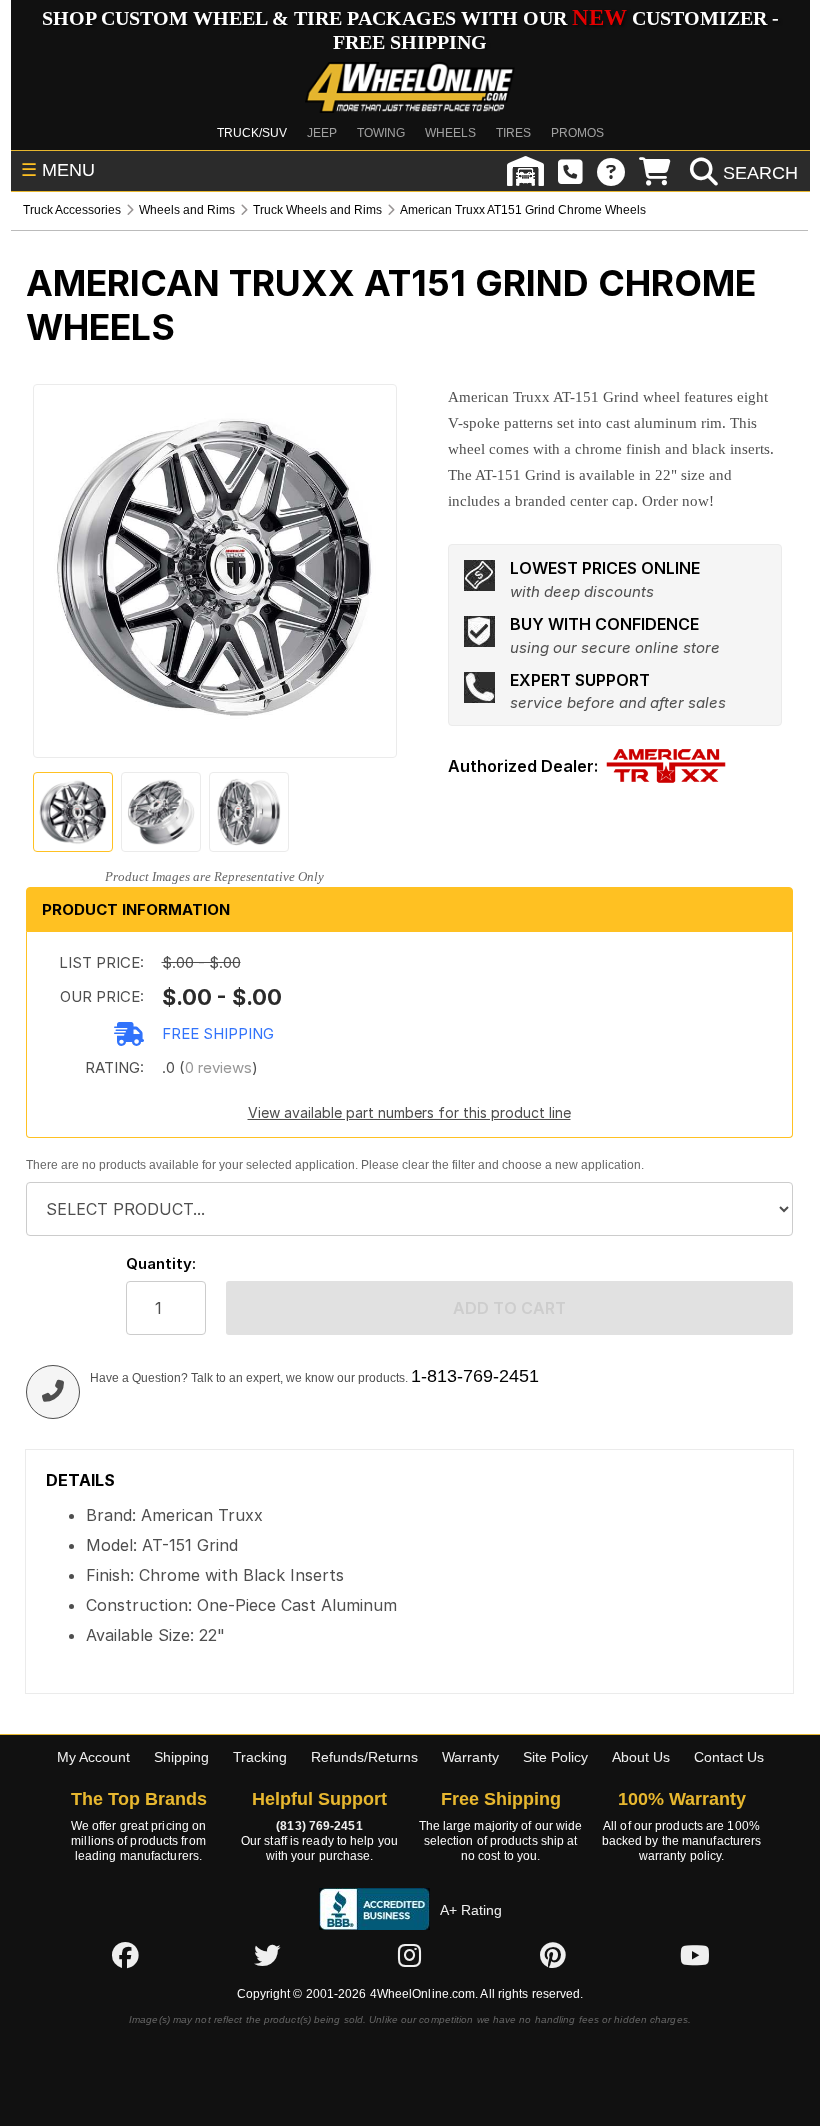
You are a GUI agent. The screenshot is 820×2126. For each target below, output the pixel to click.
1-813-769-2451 (475, 1376)
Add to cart (509, 1308)
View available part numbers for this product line (409, 1112)
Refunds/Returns (364, 1757)
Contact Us (729, 1757)
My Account (93, 1757)
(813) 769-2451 (319, 1826)
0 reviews (218, 1067)
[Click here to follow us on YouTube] (695, 1955)
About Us (641, 1757)
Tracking (260, 1757)
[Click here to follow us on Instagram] (410, 1955)
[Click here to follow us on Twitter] (267, 1955)
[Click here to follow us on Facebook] (125, 1955)
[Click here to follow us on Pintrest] (553, 1955)
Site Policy (555, 1757)
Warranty (470, 1757)
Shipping (181, 1757)
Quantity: (161, 1263)
